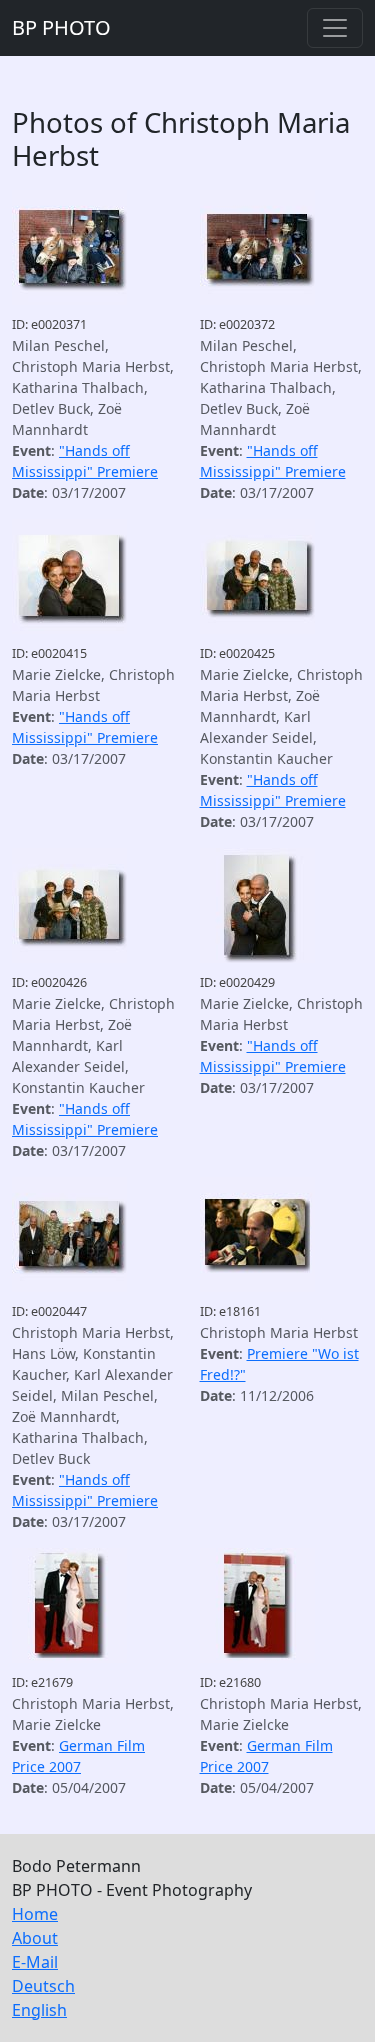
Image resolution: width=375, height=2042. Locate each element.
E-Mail (35, 1962)
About (35, 1938)
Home (35, 1914)
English (39, 2010)
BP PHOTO (61, 27)
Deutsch (43, 1986)
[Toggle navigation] (335, 28)
